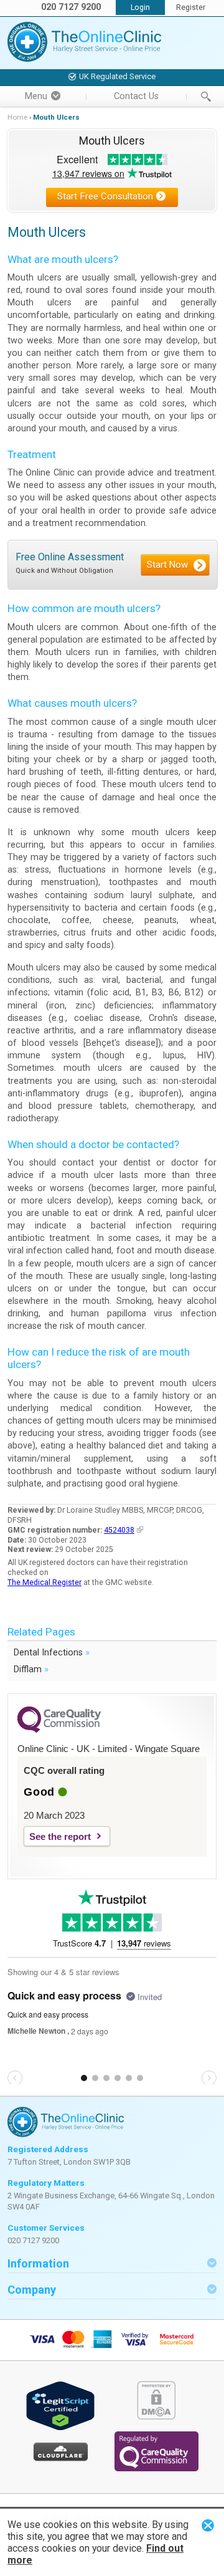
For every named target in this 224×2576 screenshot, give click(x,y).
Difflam (31, 1669)
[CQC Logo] (59, 1730)
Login (140, 7)
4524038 (119, 1530)
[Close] (208, 2525)
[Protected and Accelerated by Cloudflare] (61, 2459)
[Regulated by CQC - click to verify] (156, 2468)
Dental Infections (52, 1652)
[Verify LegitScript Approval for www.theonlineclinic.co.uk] (60, 2428)
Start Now (167, 565)
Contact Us (136, 96)
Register (191, 7)
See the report (60, 1836)
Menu (36, 96)
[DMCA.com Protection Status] (156, 2417)
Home (17, 117)
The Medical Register (44, 1582)
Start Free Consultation (105, 196)
